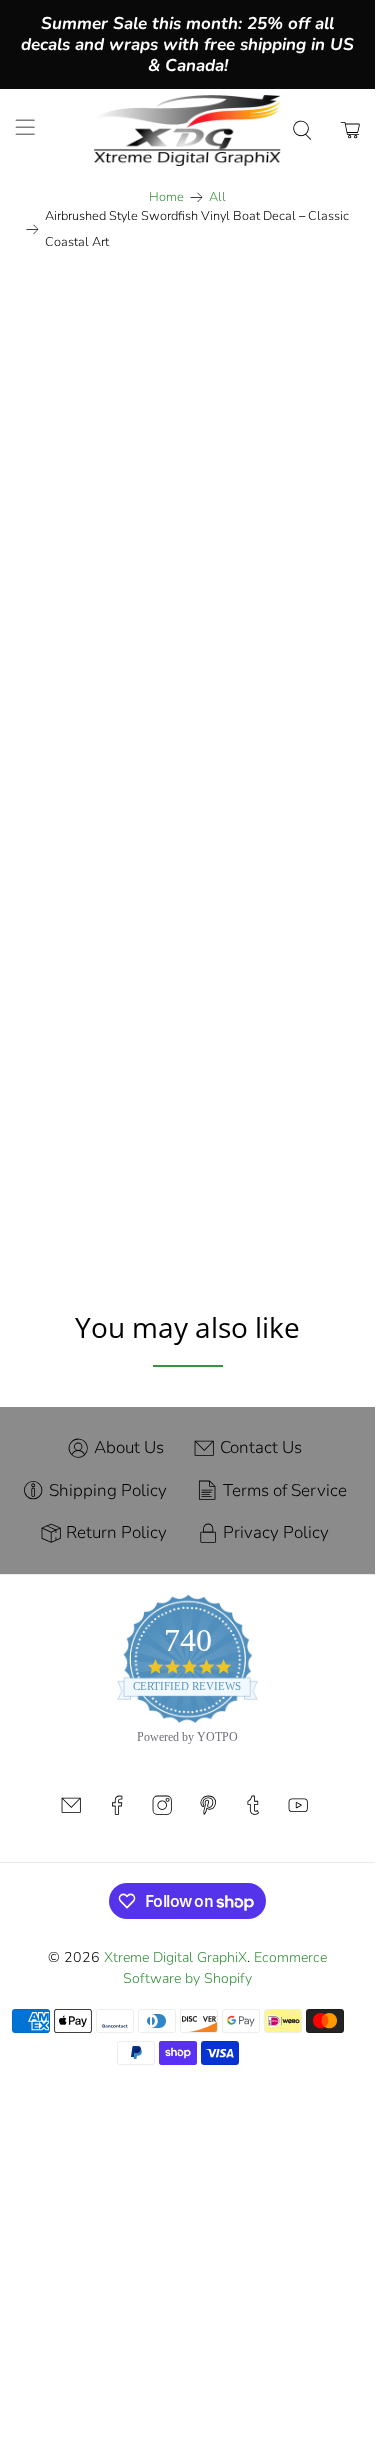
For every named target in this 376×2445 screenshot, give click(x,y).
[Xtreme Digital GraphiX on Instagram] (162, 1811)
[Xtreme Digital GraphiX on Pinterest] (208, 1811)
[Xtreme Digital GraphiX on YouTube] (298, 1811)
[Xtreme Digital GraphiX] (188, 130)
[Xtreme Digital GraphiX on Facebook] (117, 1811)
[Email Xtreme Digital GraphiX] (71, 1811)
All (217, 197)
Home (166, 197)
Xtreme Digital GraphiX (175, 1957)
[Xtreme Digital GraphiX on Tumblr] (253, 1811)
